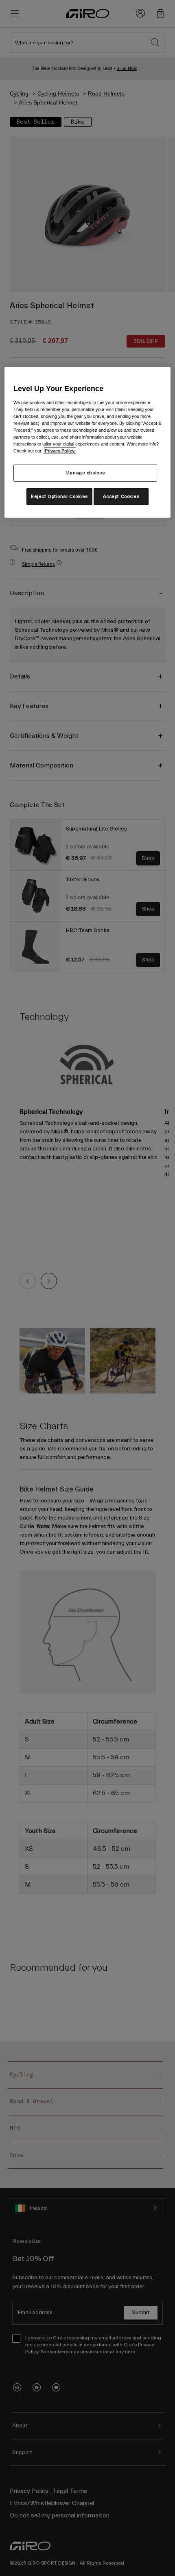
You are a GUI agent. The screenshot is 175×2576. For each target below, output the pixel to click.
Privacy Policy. (60, 451)
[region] (88, 442)
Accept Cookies (121, 497)
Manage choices (85, 473)
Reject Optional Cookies (59, 497)
